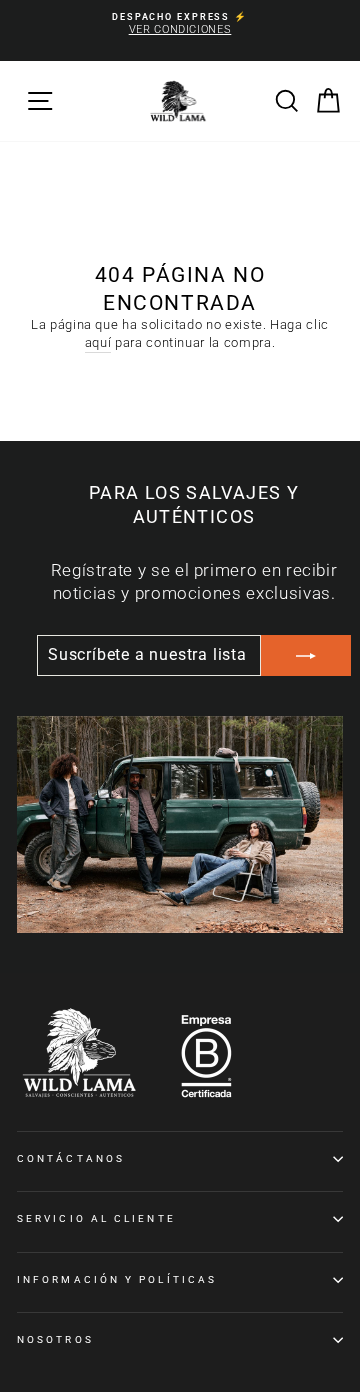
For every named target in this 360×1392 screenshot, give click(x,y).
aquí (98, 342)
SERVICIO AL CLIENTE (96, 1218)
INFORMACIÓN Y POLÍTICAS (117, 1279)
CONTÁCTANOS (71, 1158)
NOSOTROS (55, 1339)
